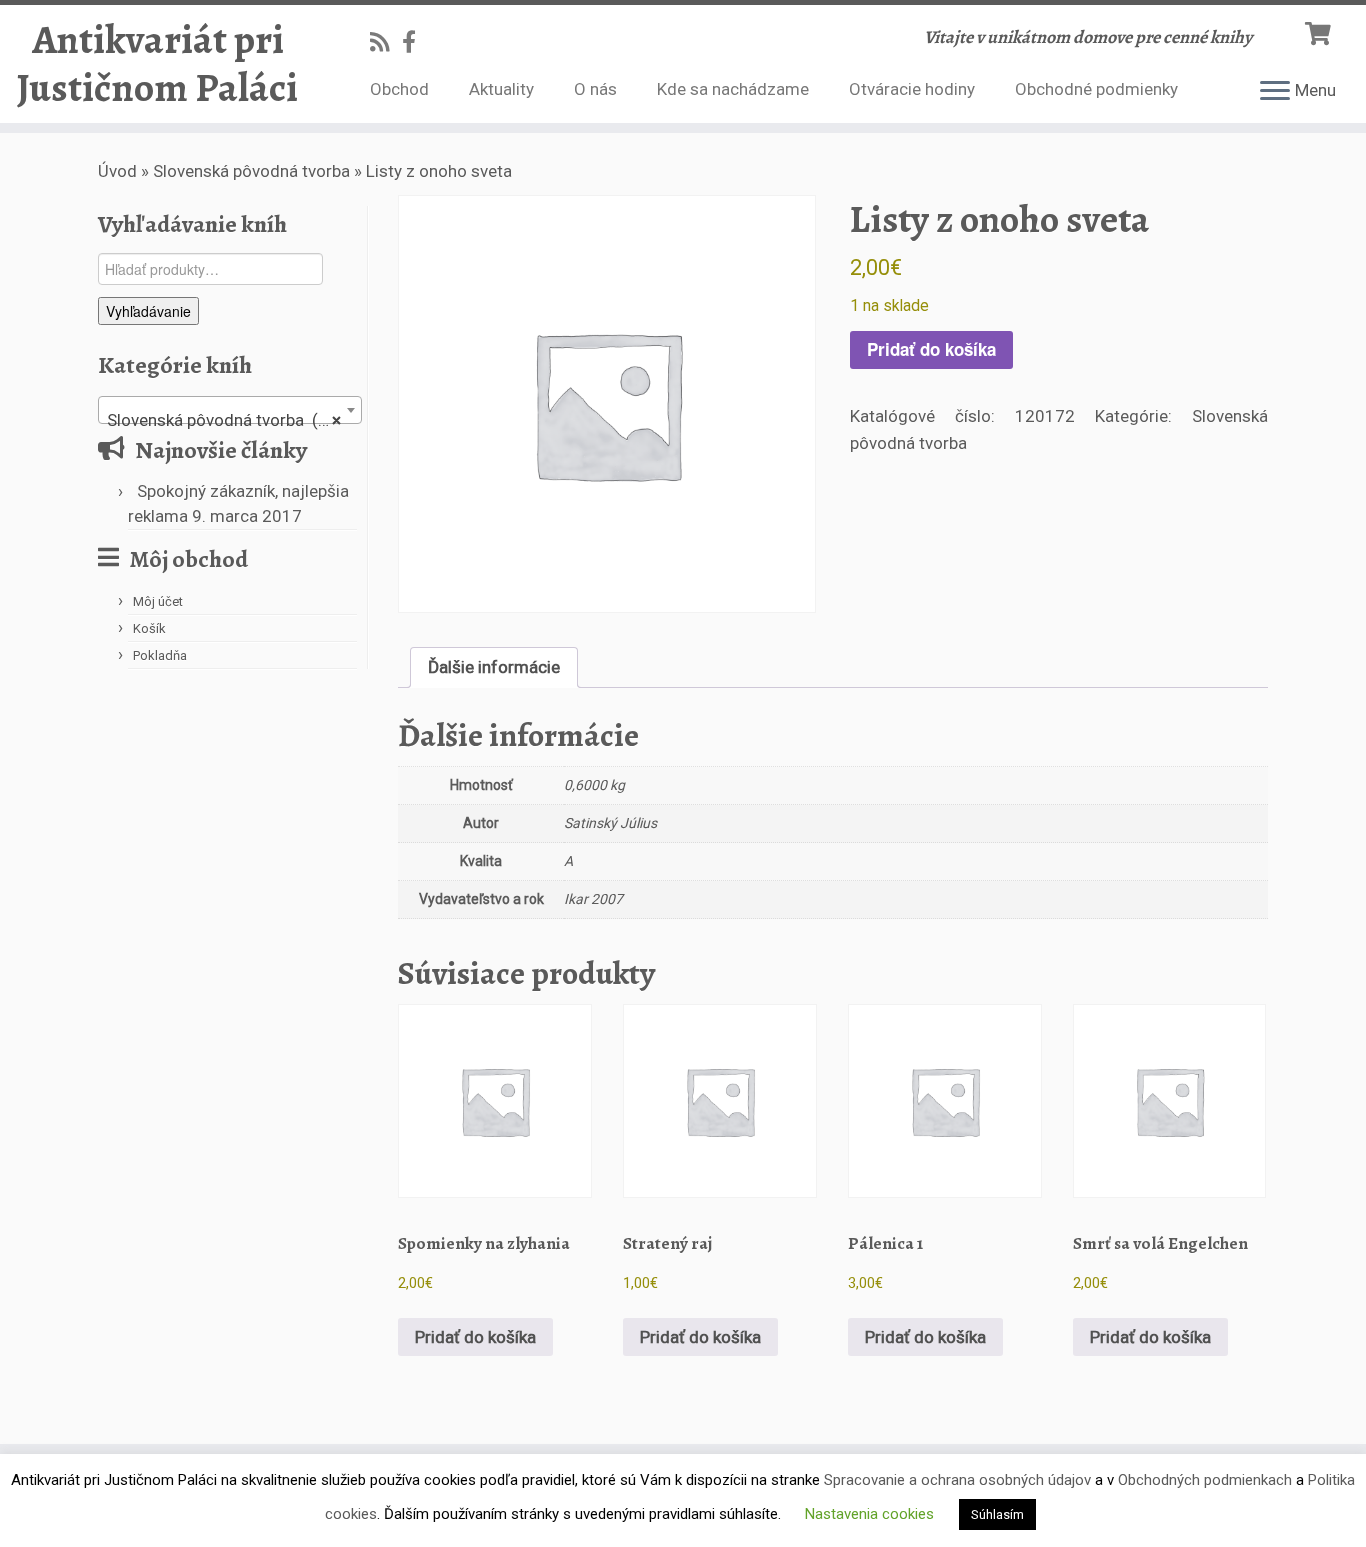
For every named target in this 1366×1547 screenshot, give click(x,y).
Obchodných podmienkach (1205, 1480)
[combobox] (230, 410)
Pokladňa (160, 655)
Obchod (399, 89)
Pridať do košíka (931, 349)
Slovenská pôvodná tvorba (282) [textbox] (230, 420)
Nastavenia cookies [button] (869, 1514)
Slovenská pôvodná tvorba (251, 171)
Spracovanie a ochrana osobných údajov (957, 1480)
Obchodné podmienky (1096, 89)
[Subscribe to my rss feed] (386, 42)
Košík (149, 628)
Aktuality (501, 89)
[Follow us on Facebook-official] (415, 42)
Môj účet (158, 601)
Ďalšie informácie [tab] (494, 667)
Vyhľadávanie (148, 311)
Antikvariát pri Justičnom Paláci (157, 64)
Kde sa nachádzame (733, 89)
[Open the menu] (1275, 92)
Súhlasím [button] (997, 1514)
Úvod (117, 171)
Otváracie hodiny (912, 89)
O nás (595, 89)
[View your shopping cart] (1320, 31)
